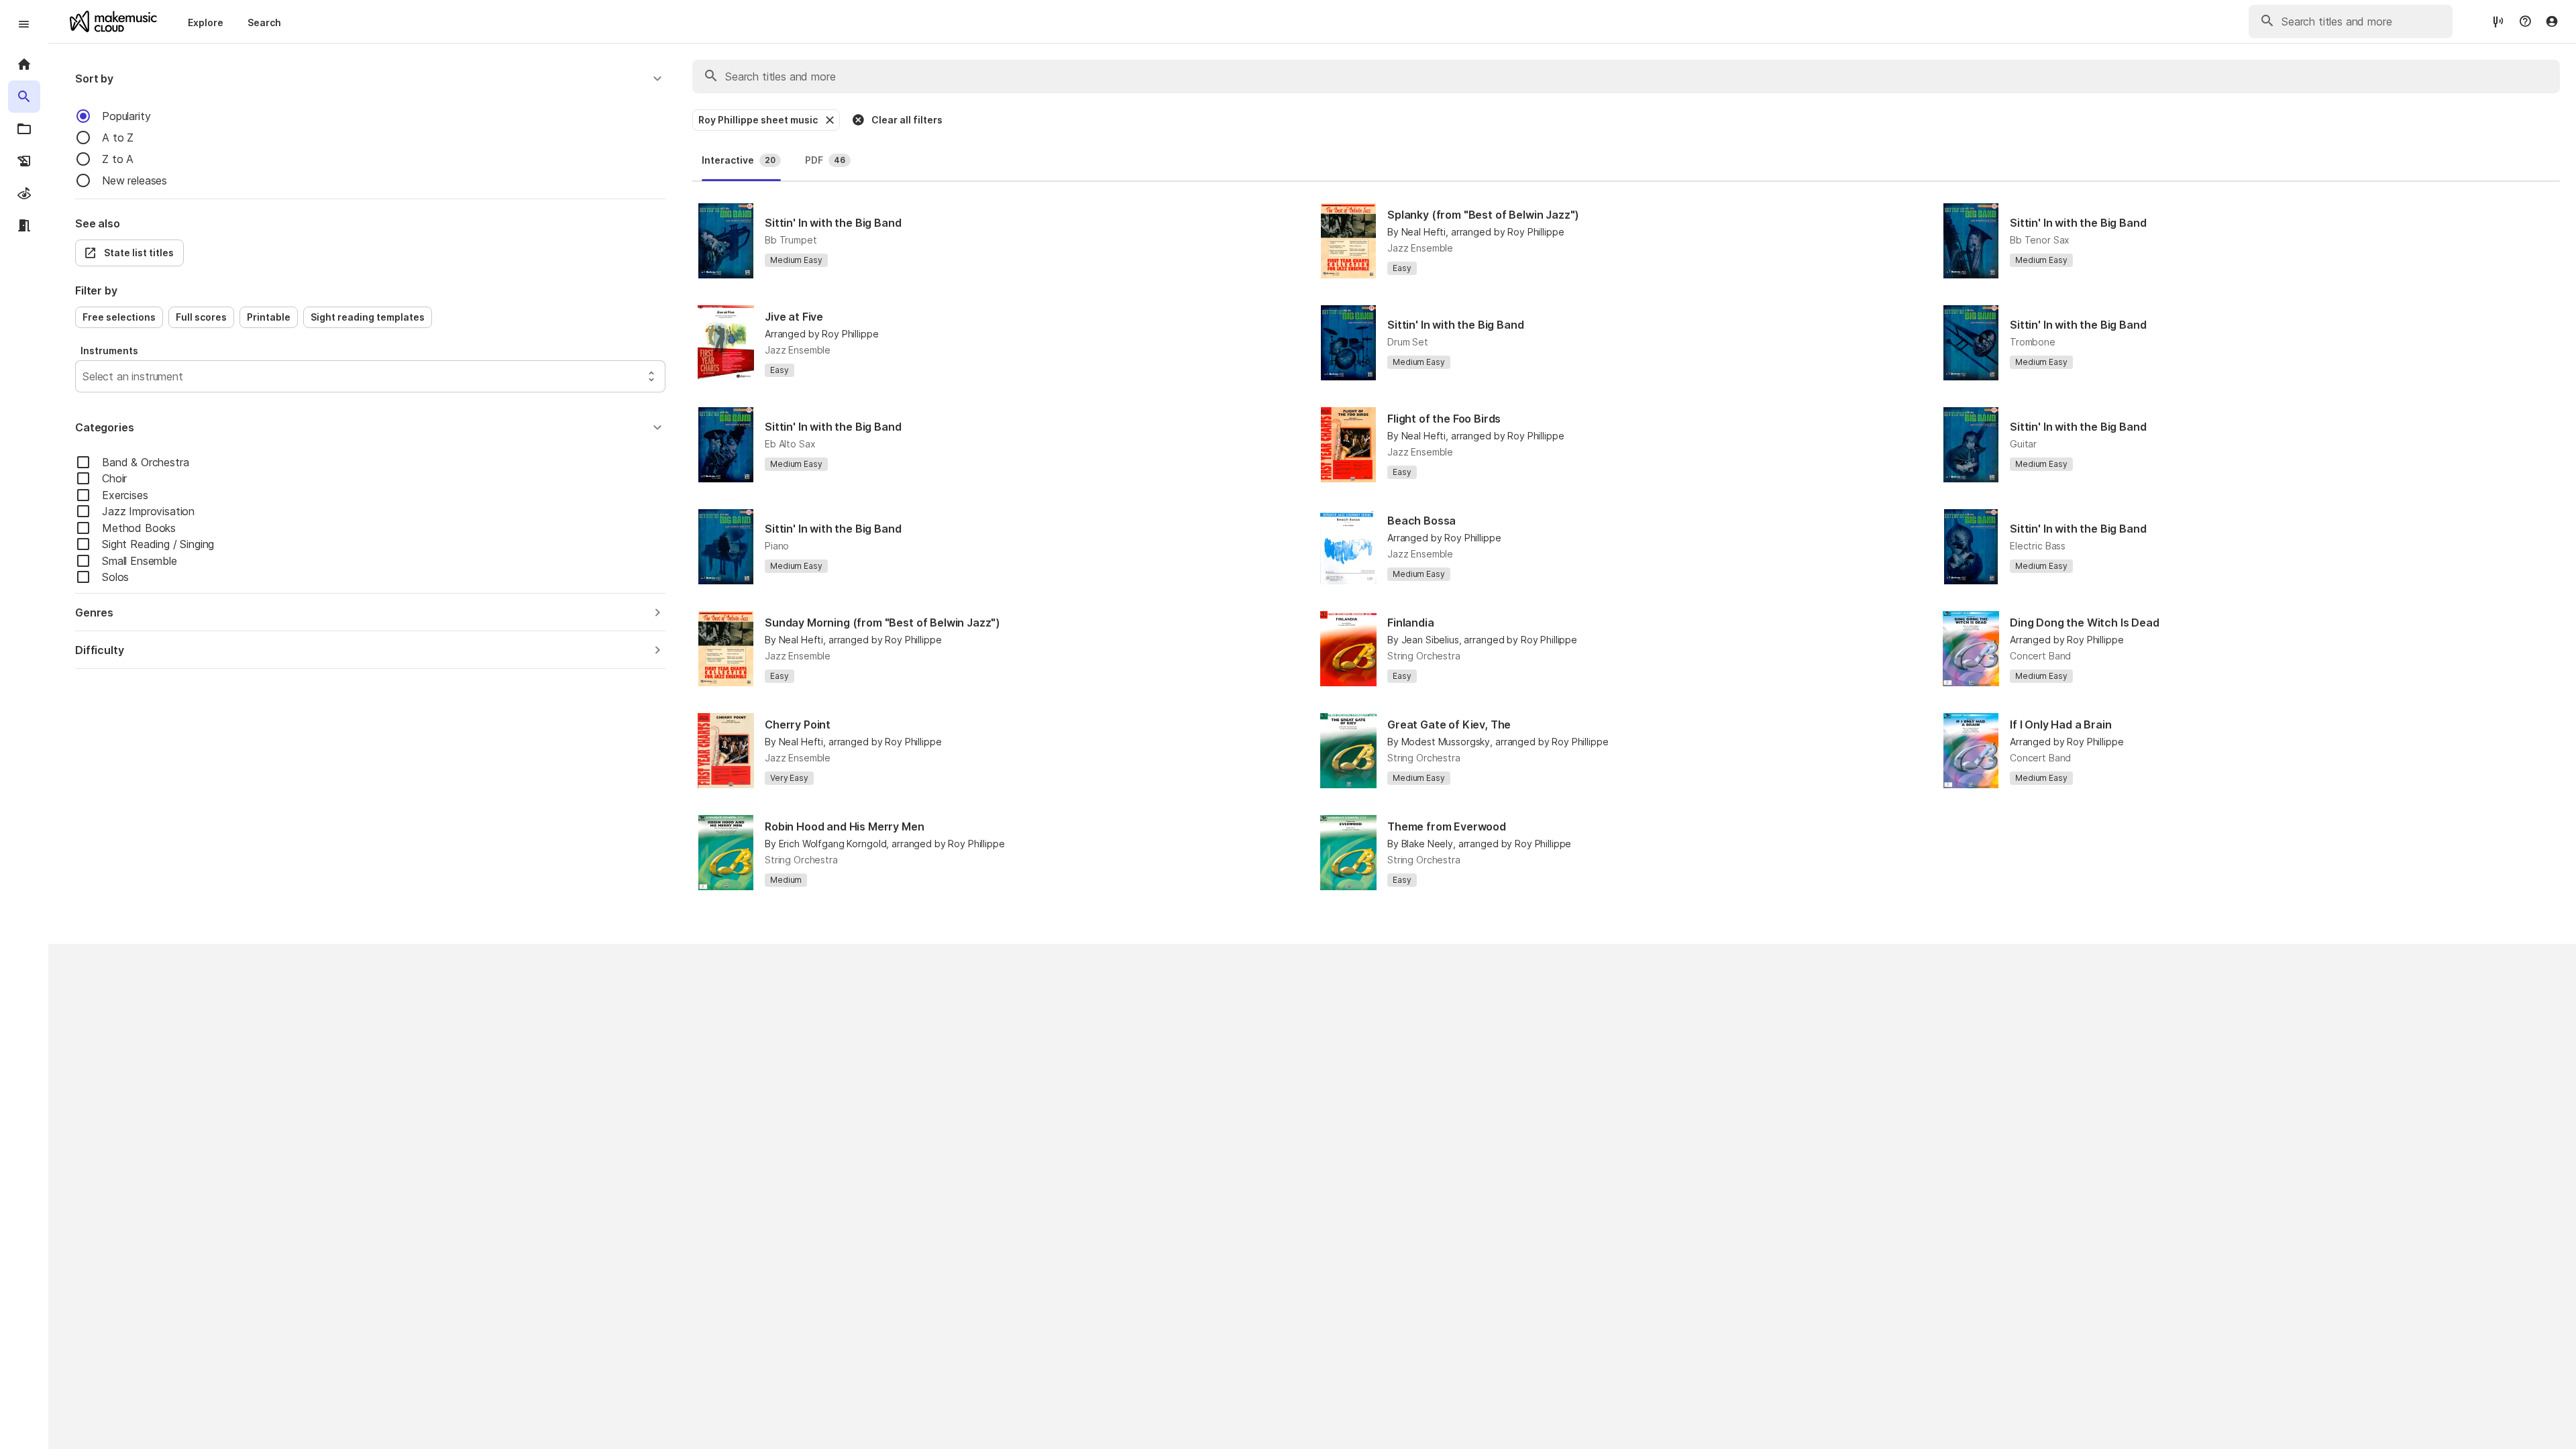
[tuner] (2498, 21)
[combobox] (84, 376)
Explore (206, 22)
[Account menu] (2552, 21)
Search (264, 22)
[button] (370, 78)
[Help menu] (2525, 21)
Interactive (739, 160)
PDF (825, 160)
